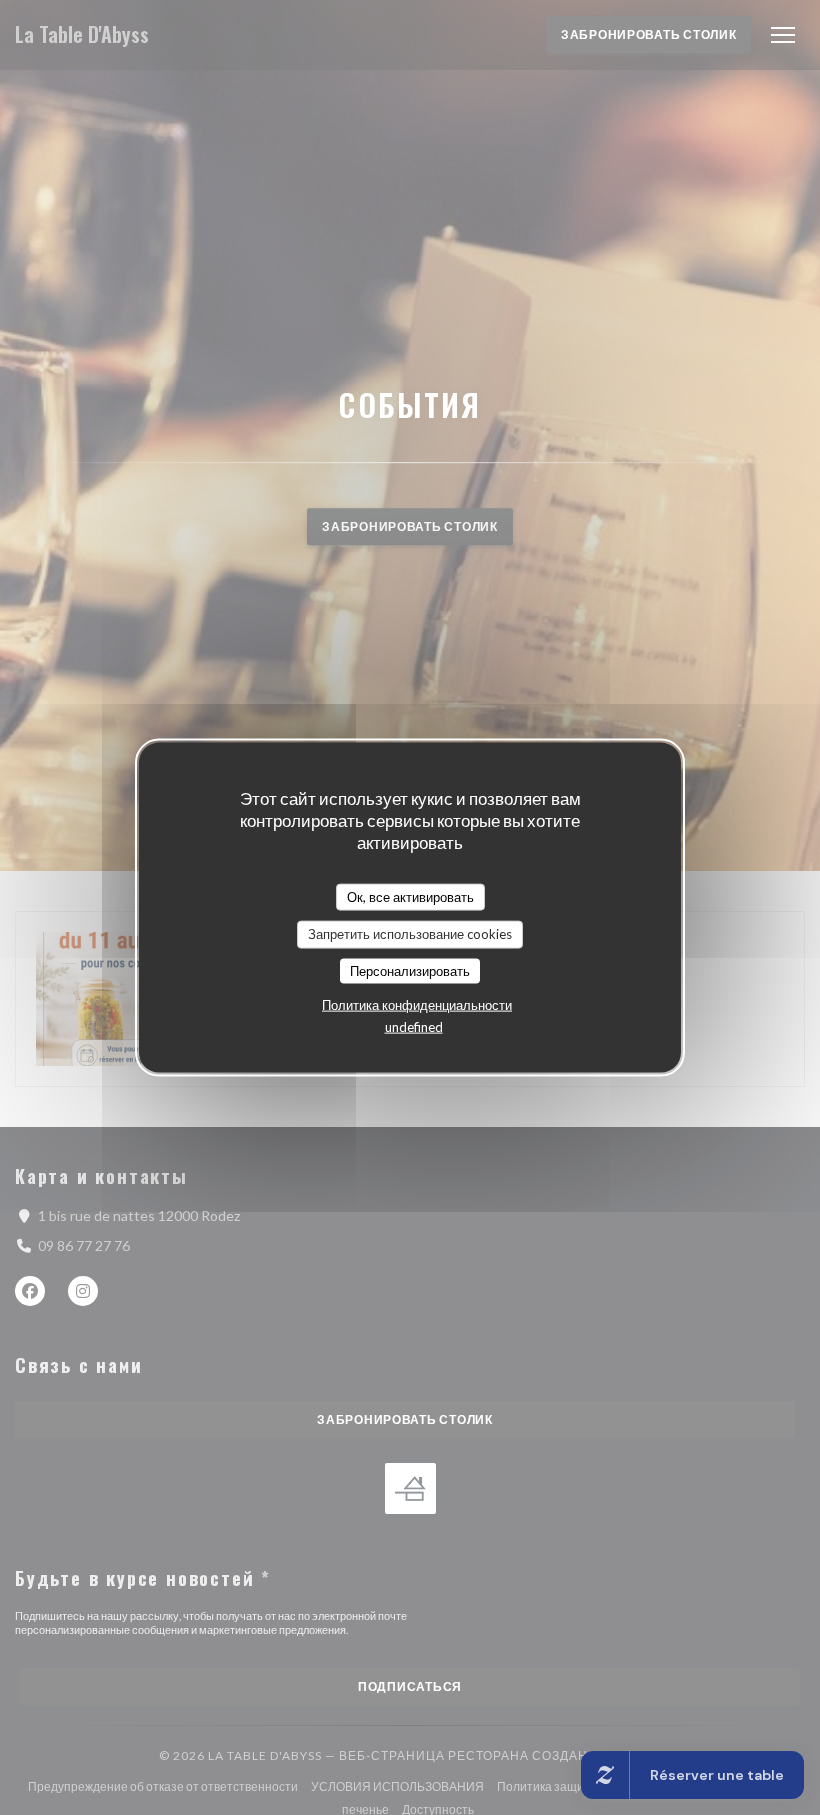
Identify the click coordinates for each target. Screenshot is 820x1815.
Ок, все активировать (410, 896)
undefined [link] (414, 1027)
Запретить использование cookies (410, 934)
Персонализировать (410, 970)
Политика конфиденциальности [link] (417, 1005)
